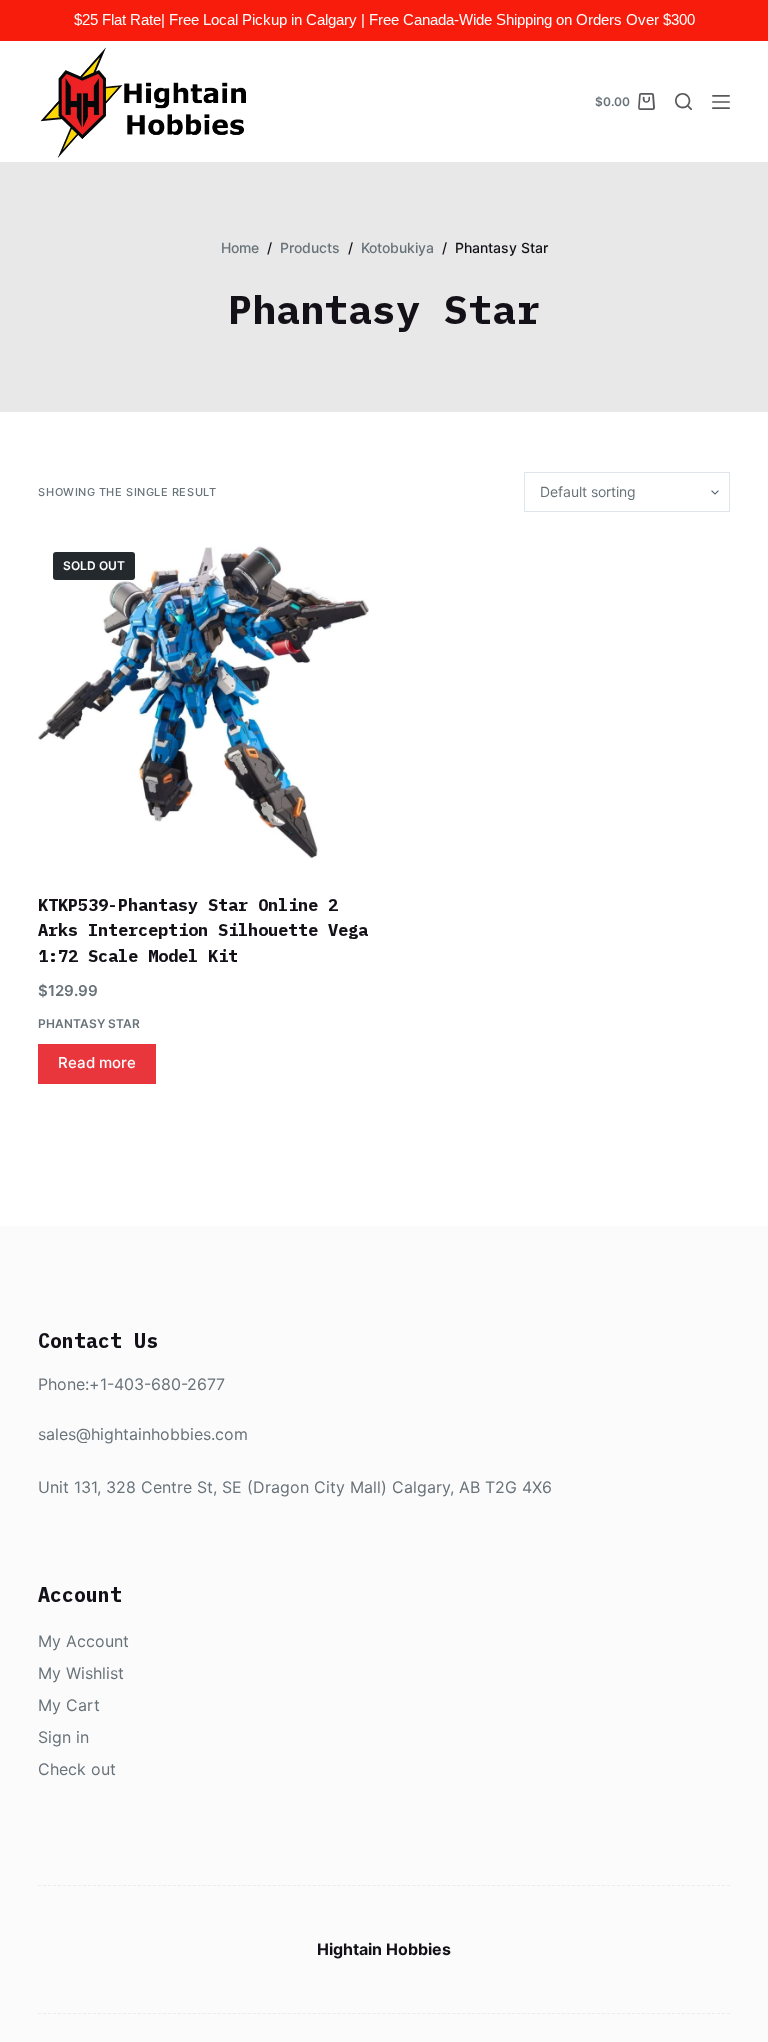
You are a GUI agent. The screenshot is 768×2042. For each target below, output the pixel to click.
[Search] (683, 101)
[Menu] (721, 102)
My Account (83, 1641)
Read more (97, 1062)
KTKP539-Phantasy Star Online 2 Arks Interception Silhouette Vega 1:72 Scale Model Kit (203, 930)
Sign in (63, 1737)
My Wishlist (81, 1673)
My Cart (69, 1705)
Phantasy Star (89, 1023)
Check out (77, 1769)
